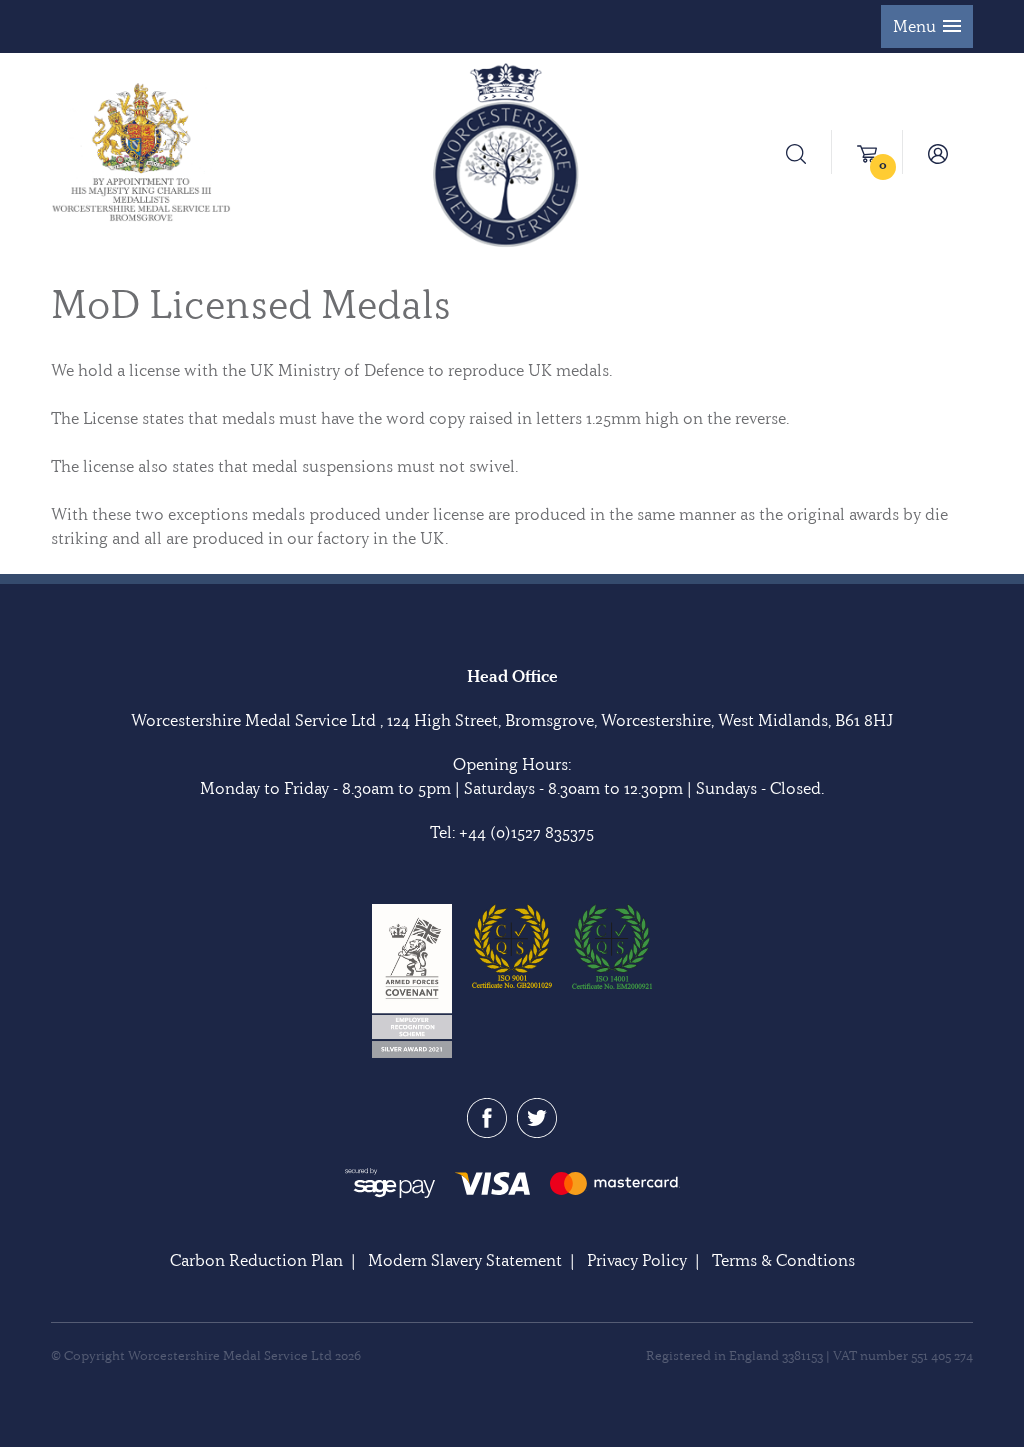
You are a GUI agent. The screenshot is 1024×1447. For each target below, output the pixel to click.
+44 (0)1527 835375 (526, 832)
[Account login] (938, 152)
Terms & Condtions (783, 1260)
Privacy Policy (637, 1260)
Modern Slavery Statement (465, 1260)
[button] (927, 26)
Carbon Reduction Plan (256, 1260)
